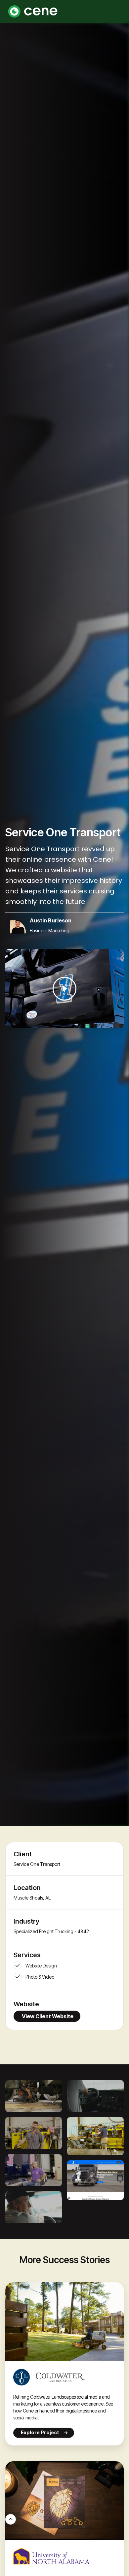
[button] (116, 12)
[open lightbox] (64, 989)
